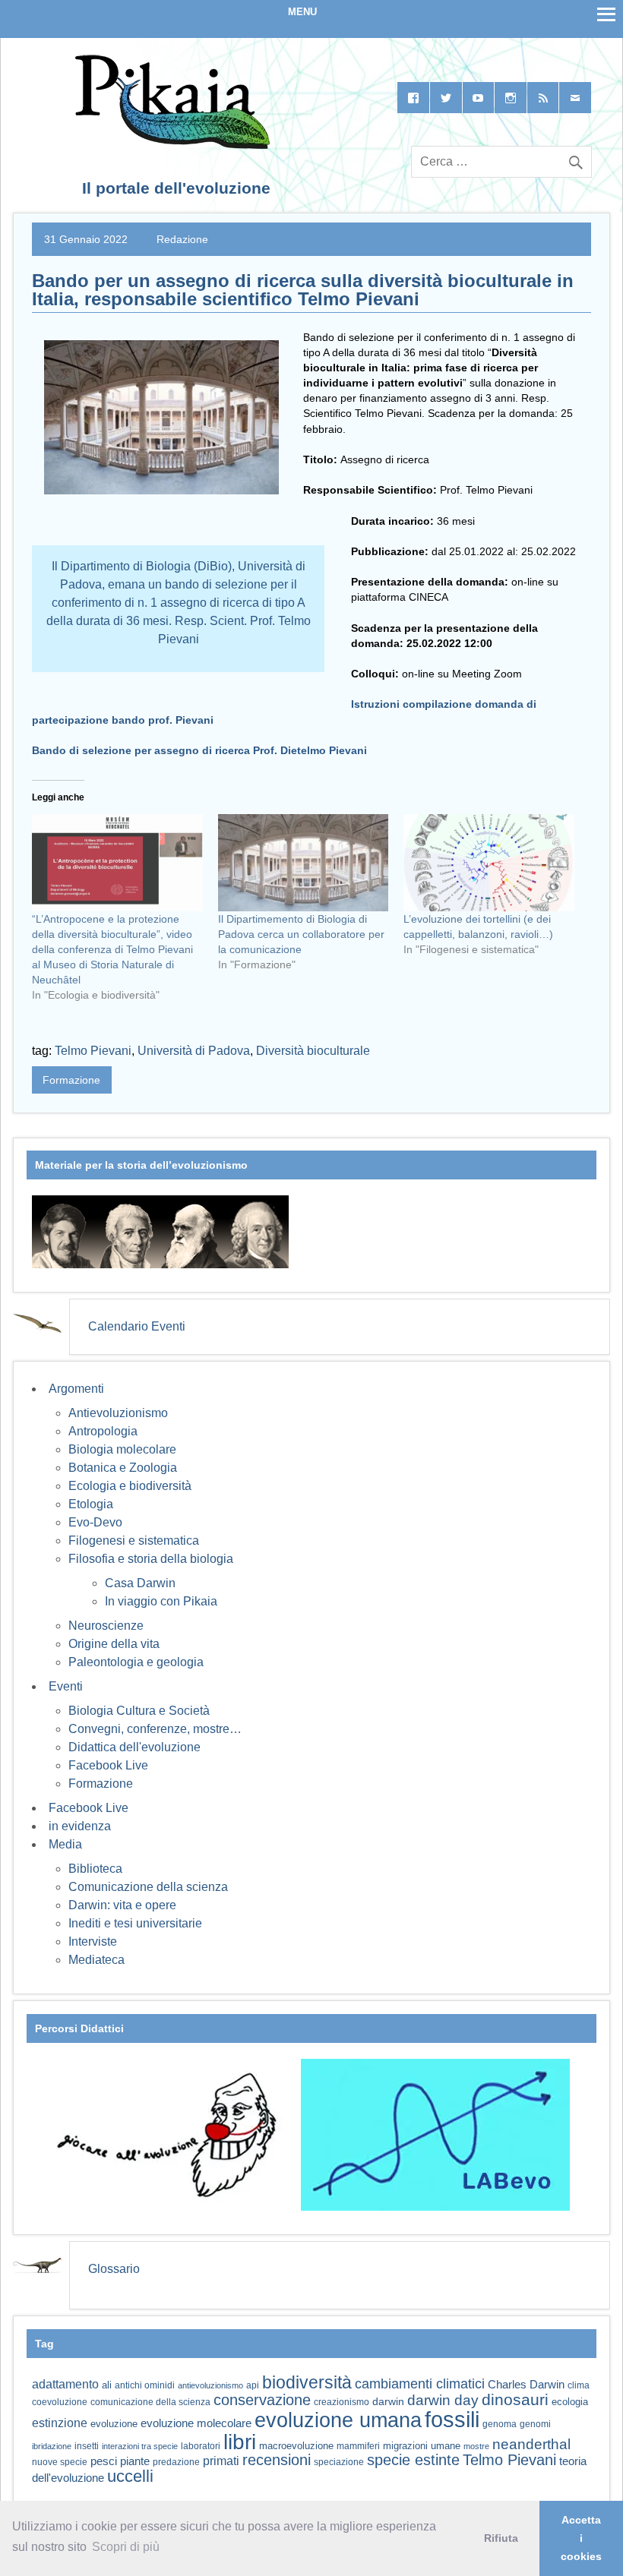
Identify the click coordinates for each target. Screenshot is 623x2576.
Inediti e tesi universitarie (135, 1923)
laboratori (201, 2446)
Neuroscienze (106, 1626)
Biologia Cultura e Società (139, 1711)
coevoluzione (60, 2402)
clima (579, 2385)
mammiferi (358, 2446)
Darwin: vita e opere (122, 1905)
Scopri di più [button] (126, 2547)
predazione (176, 2462)
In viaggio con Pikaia (161, 1601)
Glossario (114, 2269)
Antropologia (103, 1431)
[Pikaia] (170, 145)
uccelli (130, 2476)
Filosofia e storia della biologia (151, 1559)
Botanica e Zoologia (123, 1468)
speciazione (339, 2462)
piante (135, 2461)
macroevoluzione (296, 2446)
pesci (104, 2461)
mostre (476, 2446)
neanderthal (531, 2444)
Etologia (91, 1504)
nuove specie (60, 2462)
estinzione (60, 2423)
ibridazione (52, 2446)
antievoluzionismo (210, 2385)
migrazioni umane (422, 2446)
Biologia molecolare (122, 1449)
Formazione (71, 1080)
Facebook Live (108, 1765)
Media (65, 1844)
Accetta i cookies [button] (581, 2538)
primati (221, 2461)
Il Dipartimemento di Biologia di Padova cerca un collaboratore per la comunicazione (301, 934)
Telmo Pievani (93, 1051)
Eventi (66, 1686)
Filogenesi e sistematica (134, 1541)
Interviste (93, 1941)
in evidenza (80, 1826)
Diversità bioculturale (313, 1051)
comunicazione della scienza (150, 2402)
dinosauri (515, 2399)
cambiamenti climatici (420, 2383)
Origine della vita (114, 1644)
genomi (535, 2424)
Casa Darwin (140, 1583)
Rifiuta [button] (501, 2538)
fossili (452, 2419)
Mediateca (96, 1960)
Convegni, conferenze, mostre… (155, 1729)
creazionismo (342, 2402)
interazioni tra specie (140, 2446)
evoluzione (114, 2424)
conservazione (262, 2400)
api (253, 2385)
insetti (87, 2446)
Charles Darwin (526, 2385)
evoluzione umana (338, 2420)
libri (240, 2442)
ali (107, 2385)
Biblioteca (95, 1869)
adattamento (65, 2384)
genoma (500, 2424)
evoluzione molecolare (196, 2423)
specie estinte (413, 2460)
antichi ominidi (145, 2385)
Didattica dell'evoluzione (134, 1747)
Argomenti (76, 1389)
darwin (388, 2401)
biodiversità (307, 2382)
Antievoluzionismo (118, 1413)
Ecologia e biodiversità (130, 1486)
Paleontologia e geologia (136, 1662)
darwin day (443, 2400)
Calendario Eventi (137, 1326)
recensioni (277, 2460)
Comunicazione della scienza (148, 1887)
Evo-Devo (95, 1522)
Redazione (182, 239)
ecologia (570, 2402)
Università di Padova (194, 1051)
